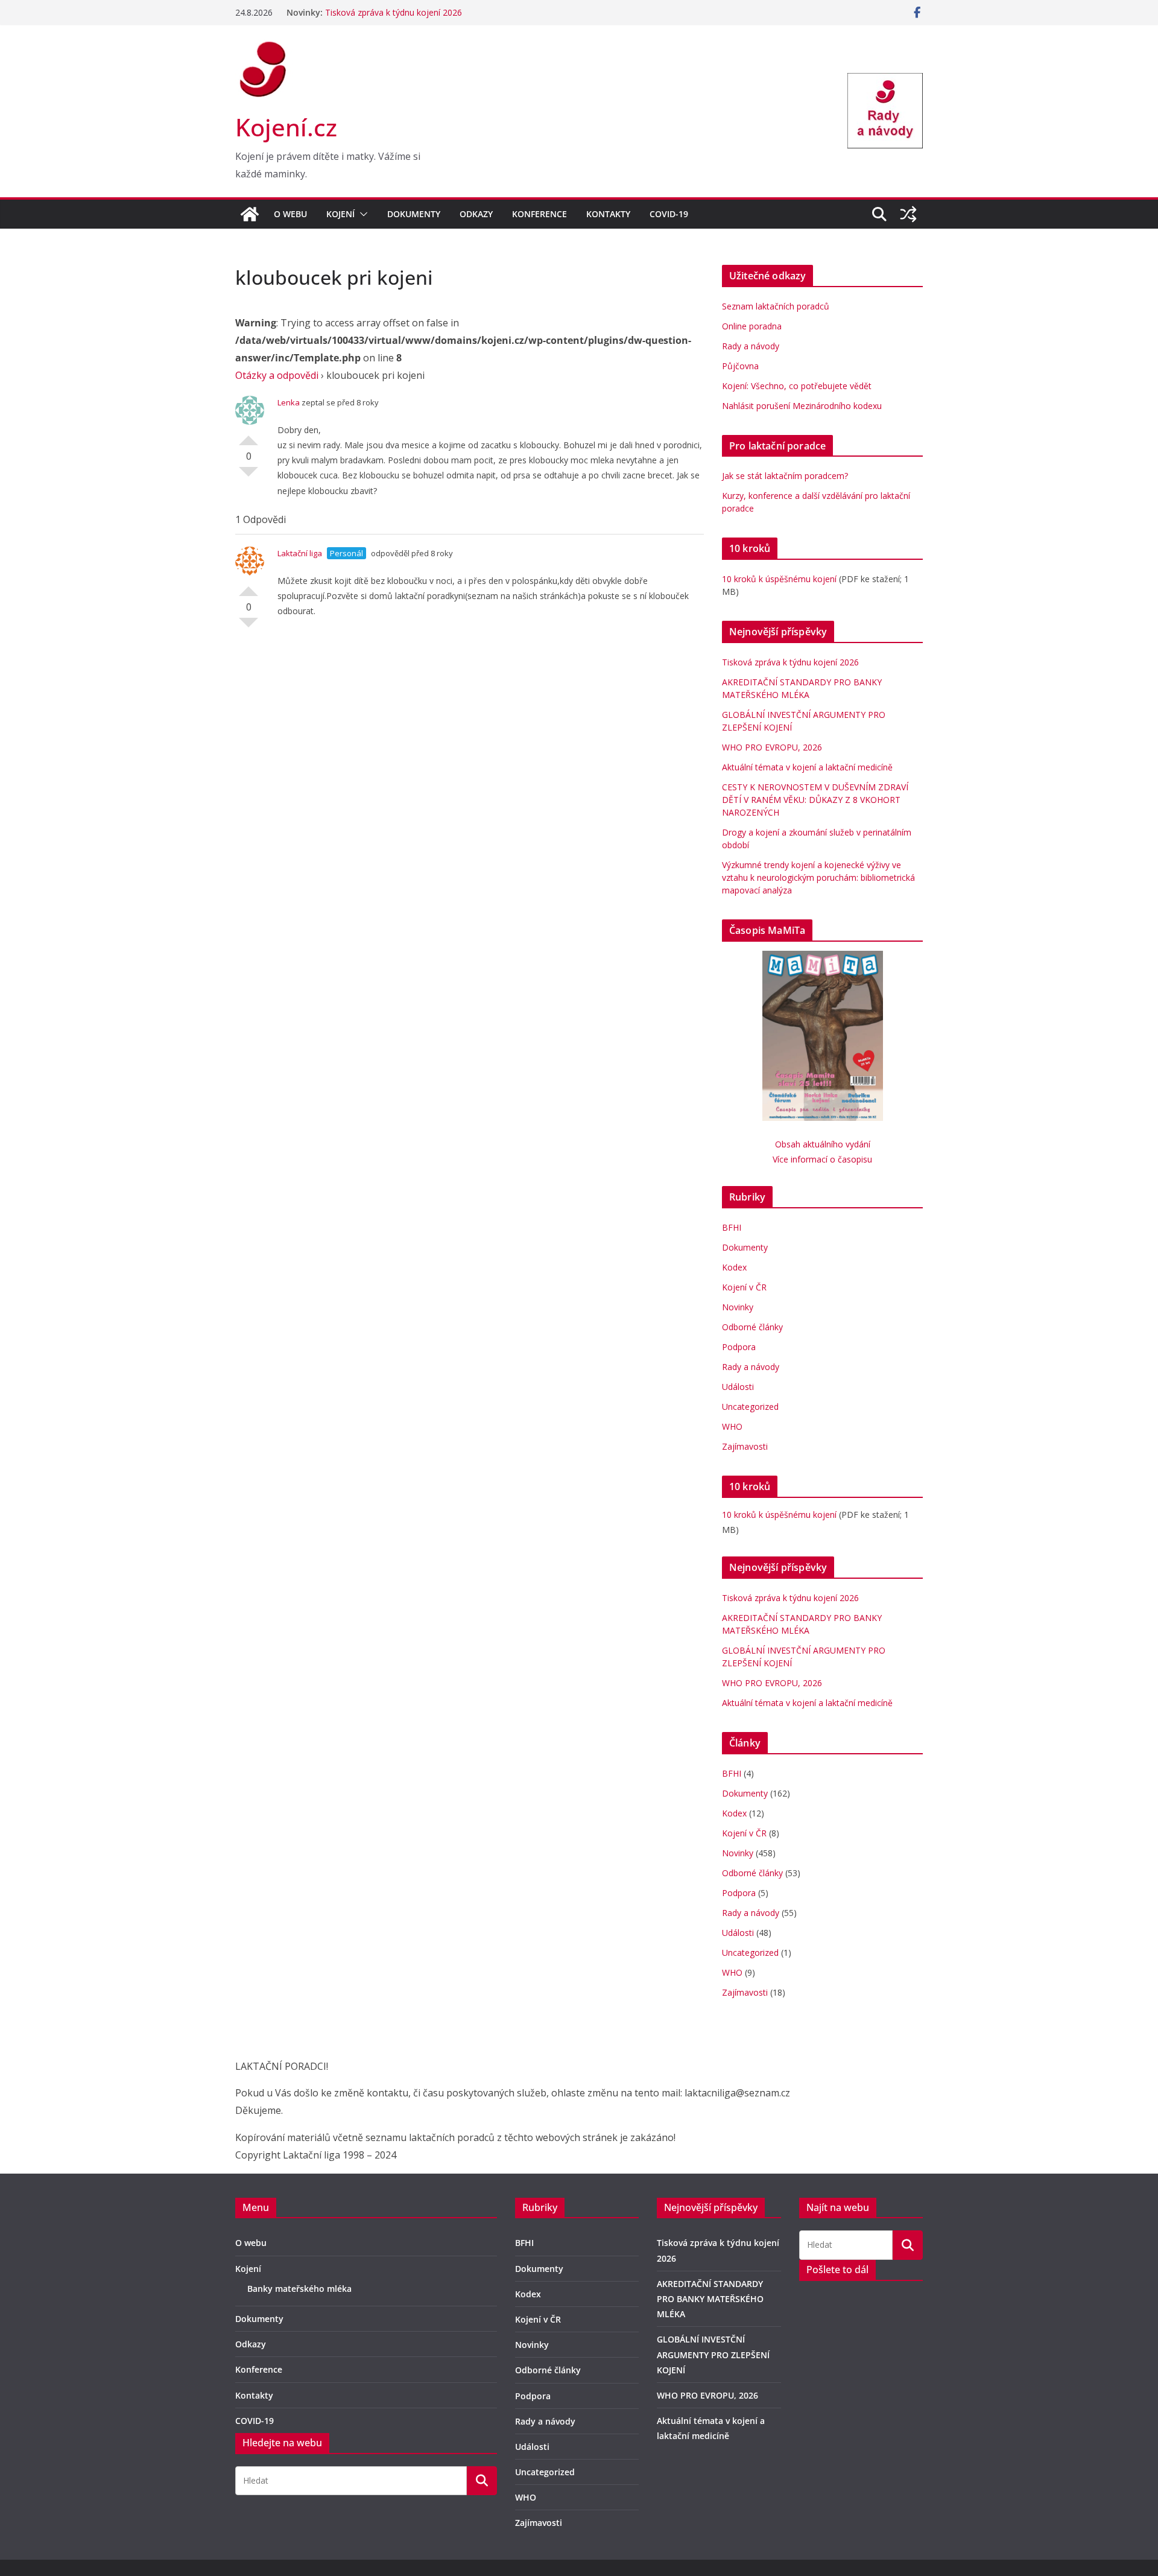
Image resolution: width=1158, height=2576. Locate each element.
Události (738, 1387)
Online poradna (752, 326)
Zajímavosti (745, 1446)
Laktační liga (300, 587)
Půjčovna (740, 366)
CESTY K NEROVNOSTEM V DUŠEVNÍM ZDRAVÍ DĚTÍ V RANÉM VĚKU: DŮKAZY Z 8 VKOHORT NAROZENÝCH (815, 800)
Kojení (340, 214)
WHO (732, 1426)
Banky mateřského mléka (299, 2289)
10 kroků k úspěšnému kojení (779, 579)
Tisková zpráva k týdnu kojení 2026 (394, 12)
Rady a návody (751, 346)
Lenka (289, 402)
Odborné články (752, 1327)
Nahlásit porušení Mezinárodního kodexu (802, 406)
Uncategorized (750, 1407)
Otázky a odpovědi (277, 375)
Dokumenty (414, 214)
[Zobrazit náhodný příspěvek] (908, 214)
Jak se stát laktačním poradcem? (785, 476)
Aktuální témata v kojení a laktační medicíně (807, 767)
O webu (290, 214)
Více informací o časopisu (822, 1159)
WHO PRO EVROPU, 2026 (774, 747)
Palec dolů (248, 477)
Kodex (734, 1267)
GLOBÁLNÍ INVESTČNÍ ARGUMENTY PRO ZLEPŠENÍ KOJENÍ (713, 2354)
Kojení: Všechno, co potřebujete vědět (797, 386)
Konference (539, 214)
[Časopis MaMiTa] (823, 958)
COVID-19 (669, 214)
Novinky (738, 1307)
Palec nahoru (248, 436)
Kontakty (608, 214)
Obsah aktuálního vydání (823, 1144)
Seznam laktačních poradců (776, 306)
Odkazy (476, 214)
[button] (361, 214)
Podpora (739, 1347)
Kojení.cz (286, 127)
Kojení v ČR (744, 1287)
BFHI (732, 1227)
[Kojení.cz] (250, 214)
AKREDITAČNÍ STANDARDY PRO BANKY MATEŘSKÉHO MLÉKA (710, 2299)
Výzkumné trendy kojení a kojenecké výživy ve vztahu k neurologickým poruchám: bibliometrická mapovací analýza (818, 877)
